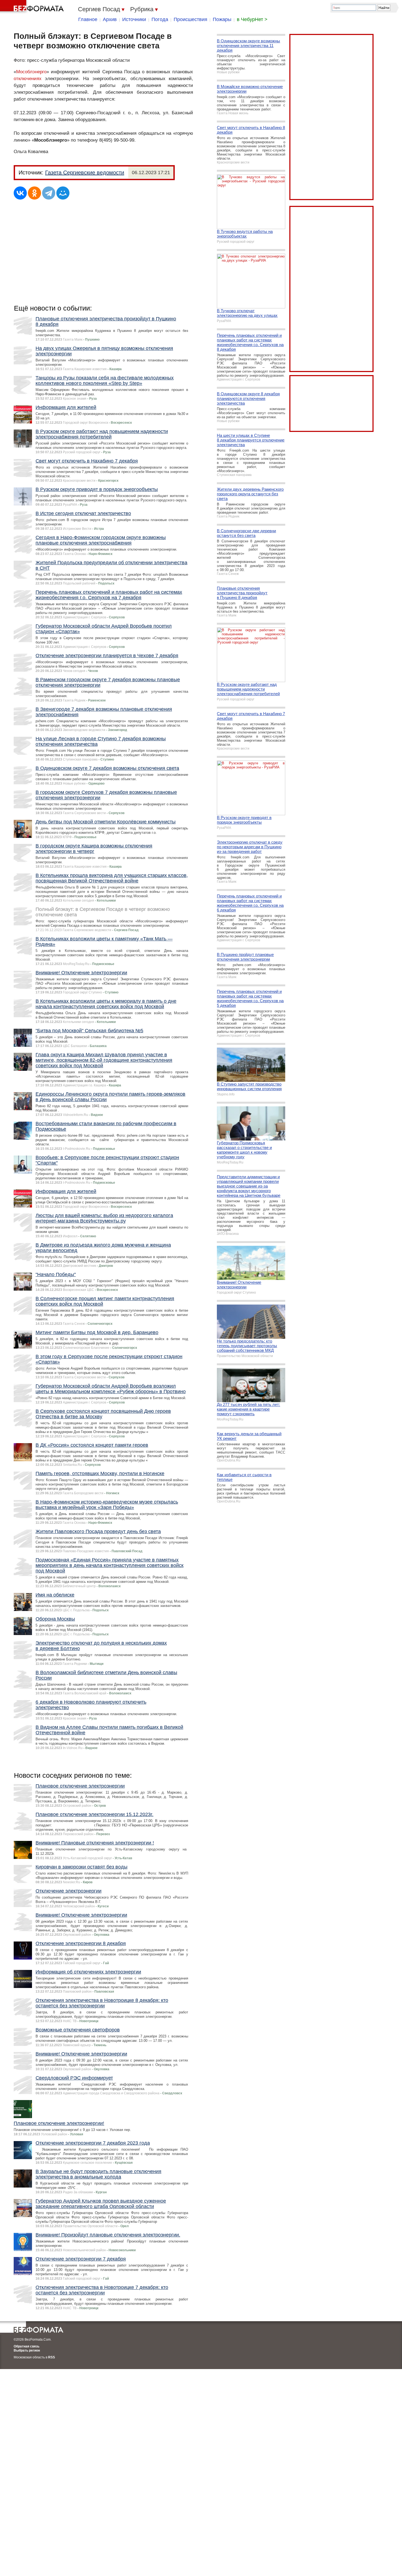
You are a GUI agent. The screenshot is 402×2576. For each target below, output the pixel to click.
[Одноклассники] (34, 193)
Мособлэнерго (31, 72)
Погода (160, 19)
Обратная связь (27, 2346)
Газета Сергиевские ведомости (85, 172)
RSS (52, 2357)
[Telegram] (49, 193)
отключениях (28, 79)
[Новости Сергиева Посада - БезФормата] (33, 7)
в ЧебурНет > (252, 19)
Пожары (222, 19)
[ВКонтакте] (20, 193)
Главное (88, 19)
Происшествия (190, 19)
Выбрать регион (27, 2350)
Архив (110, 19)
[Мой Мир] (63, 193)
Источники (134, 19)
